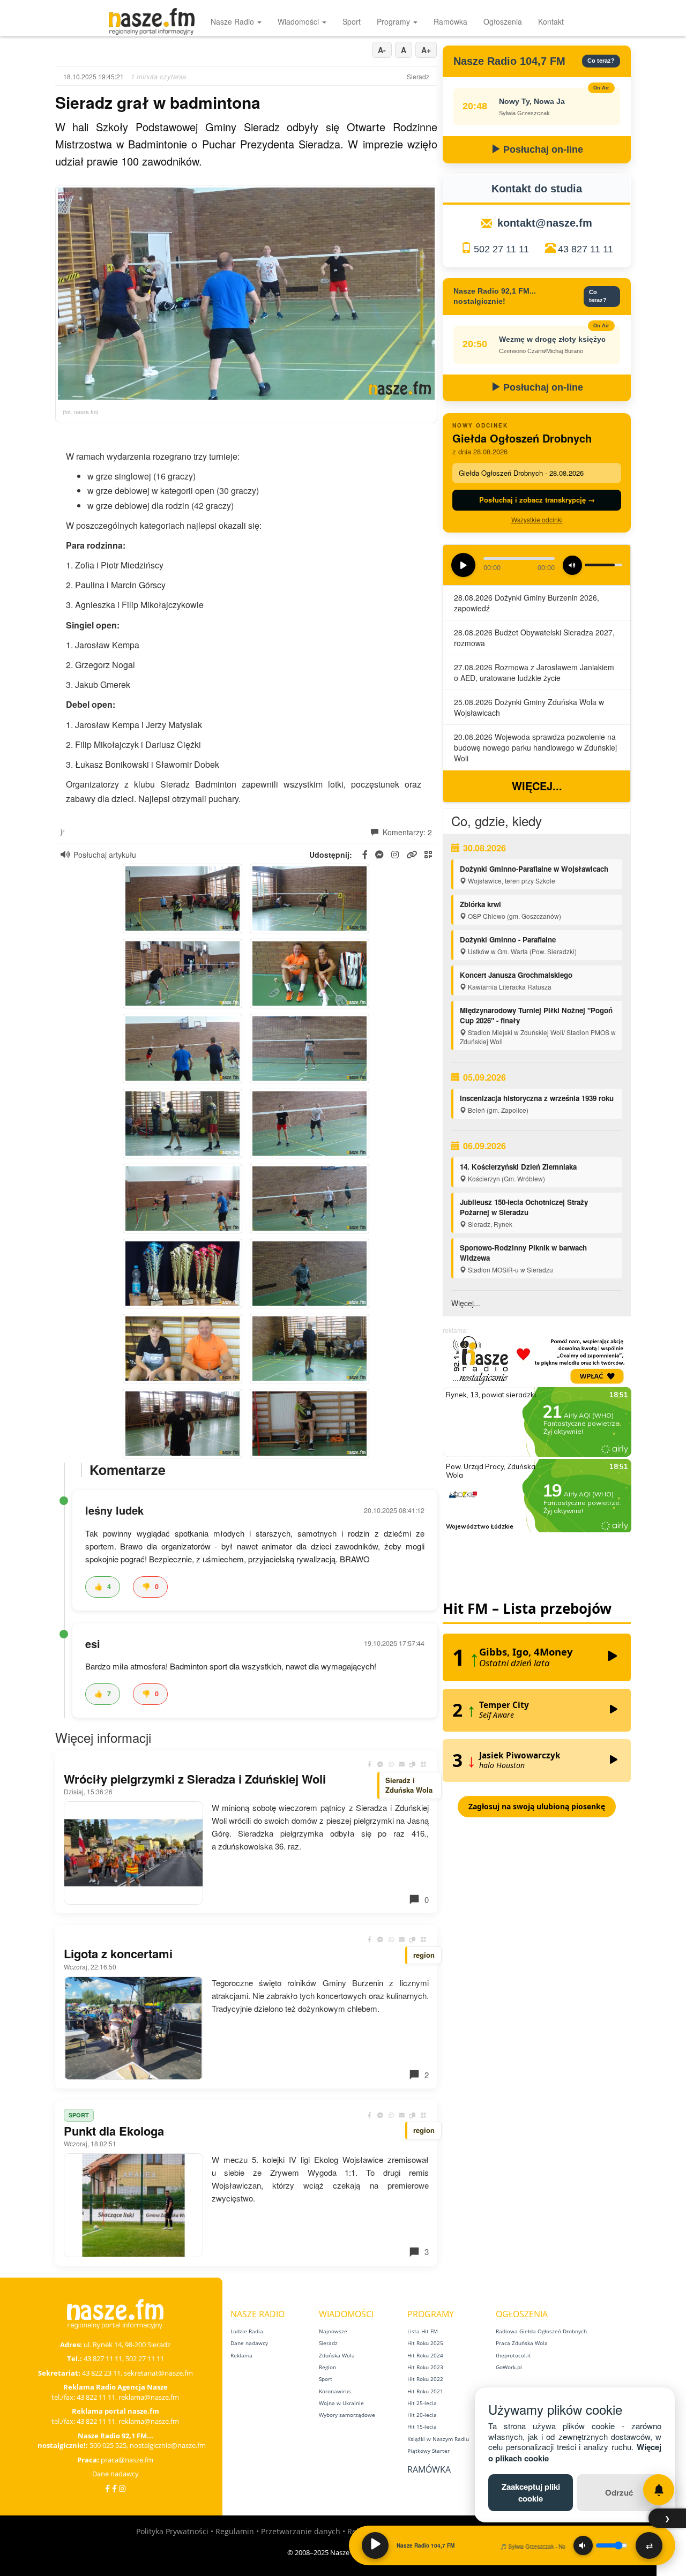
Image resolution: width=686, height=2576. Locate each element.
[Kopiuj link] (413, 1764)
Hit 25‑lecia (422, 2403)
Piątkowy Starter (428, 2451)
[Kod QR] (423, 1764)
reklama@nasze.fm (149, 2397)
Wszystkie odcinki (537, 519)
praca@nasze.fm (127, 2460)
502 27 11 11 (501, 249)
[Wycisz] (583, 2545)
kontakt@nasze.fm (545, 223)
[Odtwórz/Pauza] (375, 2545)
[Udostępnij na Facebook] (370, 1764)
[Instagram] (122, 2488)
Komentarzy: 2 (406, 832)
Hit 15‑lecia (422, 2427)
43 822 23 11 (101, 2373)
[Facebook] (107, 2488)
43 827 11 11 (586, 249)
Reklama (241, 2355)
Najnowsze (333, 2331)
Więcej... (537, 786)
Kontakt (551, 21)
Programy (394, 21)
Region (327, 2367)
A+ (426, 50)
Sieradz (328, 2343)
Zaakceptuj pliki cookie (531, 2492)
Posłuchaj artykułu (105, 855)
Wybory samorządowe (347, 2415)
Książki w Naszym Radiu (438, 2439)
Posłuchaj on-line (542, 149)
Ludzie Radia (247, 2331)
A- (382, 50)
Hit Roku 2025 (425, 2343)
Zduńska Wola (337, 2355)
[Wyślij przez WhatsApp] (391, 1764)
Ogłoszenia (503, 21)
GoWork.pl (509, 2367)
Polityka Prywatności (172, 2531)
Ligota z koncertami (118, 1953)
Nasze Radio (233, 21)
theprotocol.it (513, 2355)
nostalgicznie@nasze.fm (168, 2445)
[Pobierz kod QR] (428, 855)
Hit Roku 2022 (425, 2379)
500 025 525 (108, 2445)
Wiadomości (299, 21)
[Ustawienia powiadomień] (659, 2490)
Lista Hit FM (423, 2331)
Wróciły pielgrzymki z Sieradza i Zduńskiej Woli (195, 1779)
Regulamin (235, 2531)
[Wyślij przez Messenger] (381, 1764)
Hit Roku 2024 (425, 2355)
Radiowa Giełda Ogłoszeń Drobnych (541, 2331)
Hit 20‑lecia (422, 2415)
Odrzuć (619, 2492)
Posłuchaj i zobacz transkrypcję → (537, 500)
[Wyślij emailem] (402, 1764)
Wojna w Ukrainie (341, 2403)
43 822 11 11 (96, 2397)
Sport (352, 21)
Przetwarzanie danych (301, 2531)
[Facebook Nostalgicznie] (114, 2488)
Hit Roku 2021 (425, 2391)
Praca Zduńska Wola (522, 2343)
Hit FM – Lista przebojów (527, 1608)
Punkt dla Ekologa (114, 2131)
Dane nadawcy (115, 2474)
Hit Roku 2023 (425, 2367)
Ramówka (450, 21)
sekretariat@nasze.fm (158, 2373)
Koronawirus (335, 2391)
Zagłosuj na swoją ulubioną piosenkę (537, 1806)
